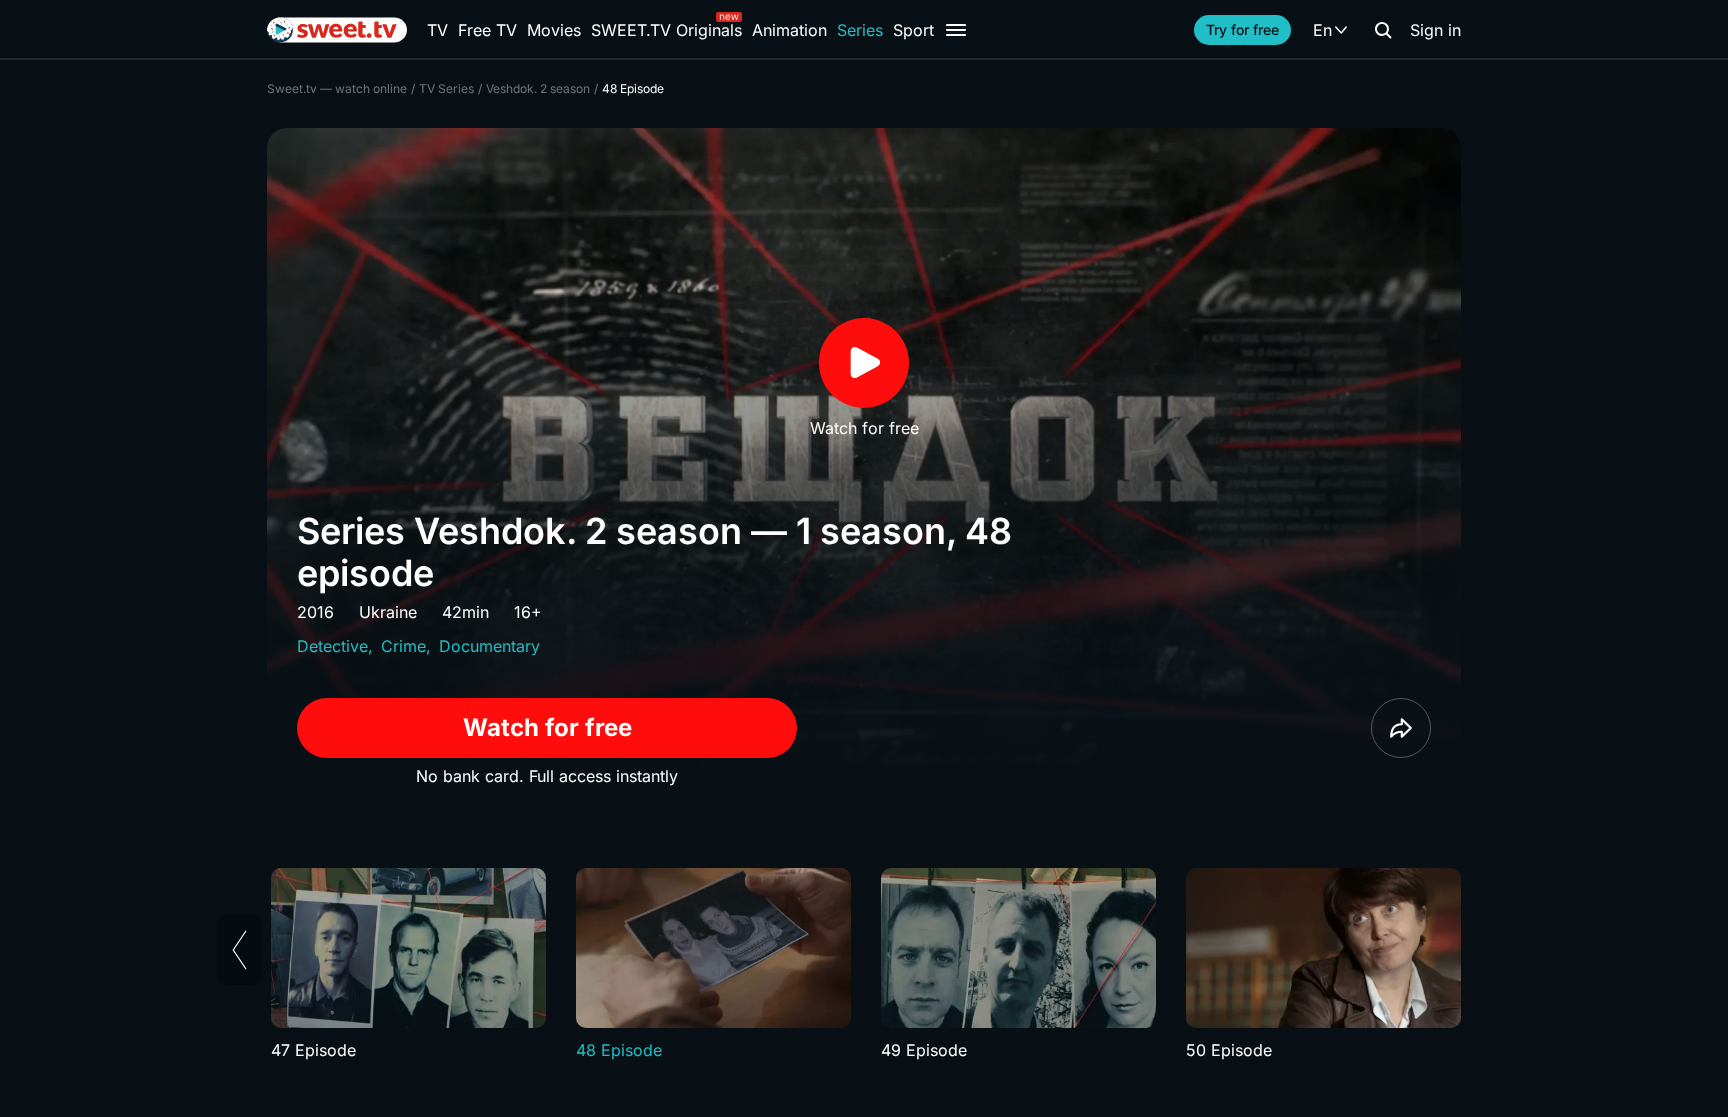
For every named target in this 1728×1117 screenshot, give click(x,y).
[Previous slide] (239, 950)
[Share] (1401, 728)
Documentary (489, 646)
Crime (403, 646)
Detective (332, 646)
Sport (913, 30)
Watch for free (547, 727)
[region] (864, 965)
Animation (789, 30)
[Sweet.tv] (337, 30)
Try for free (1242, 29)
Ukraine (388, 612)
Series (860, 30)
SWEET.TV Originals (666, 30)
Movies (554, 30)
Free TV (487, 30)
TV (437, 30)
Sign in (1435, 30)
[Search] (1383, 30)
